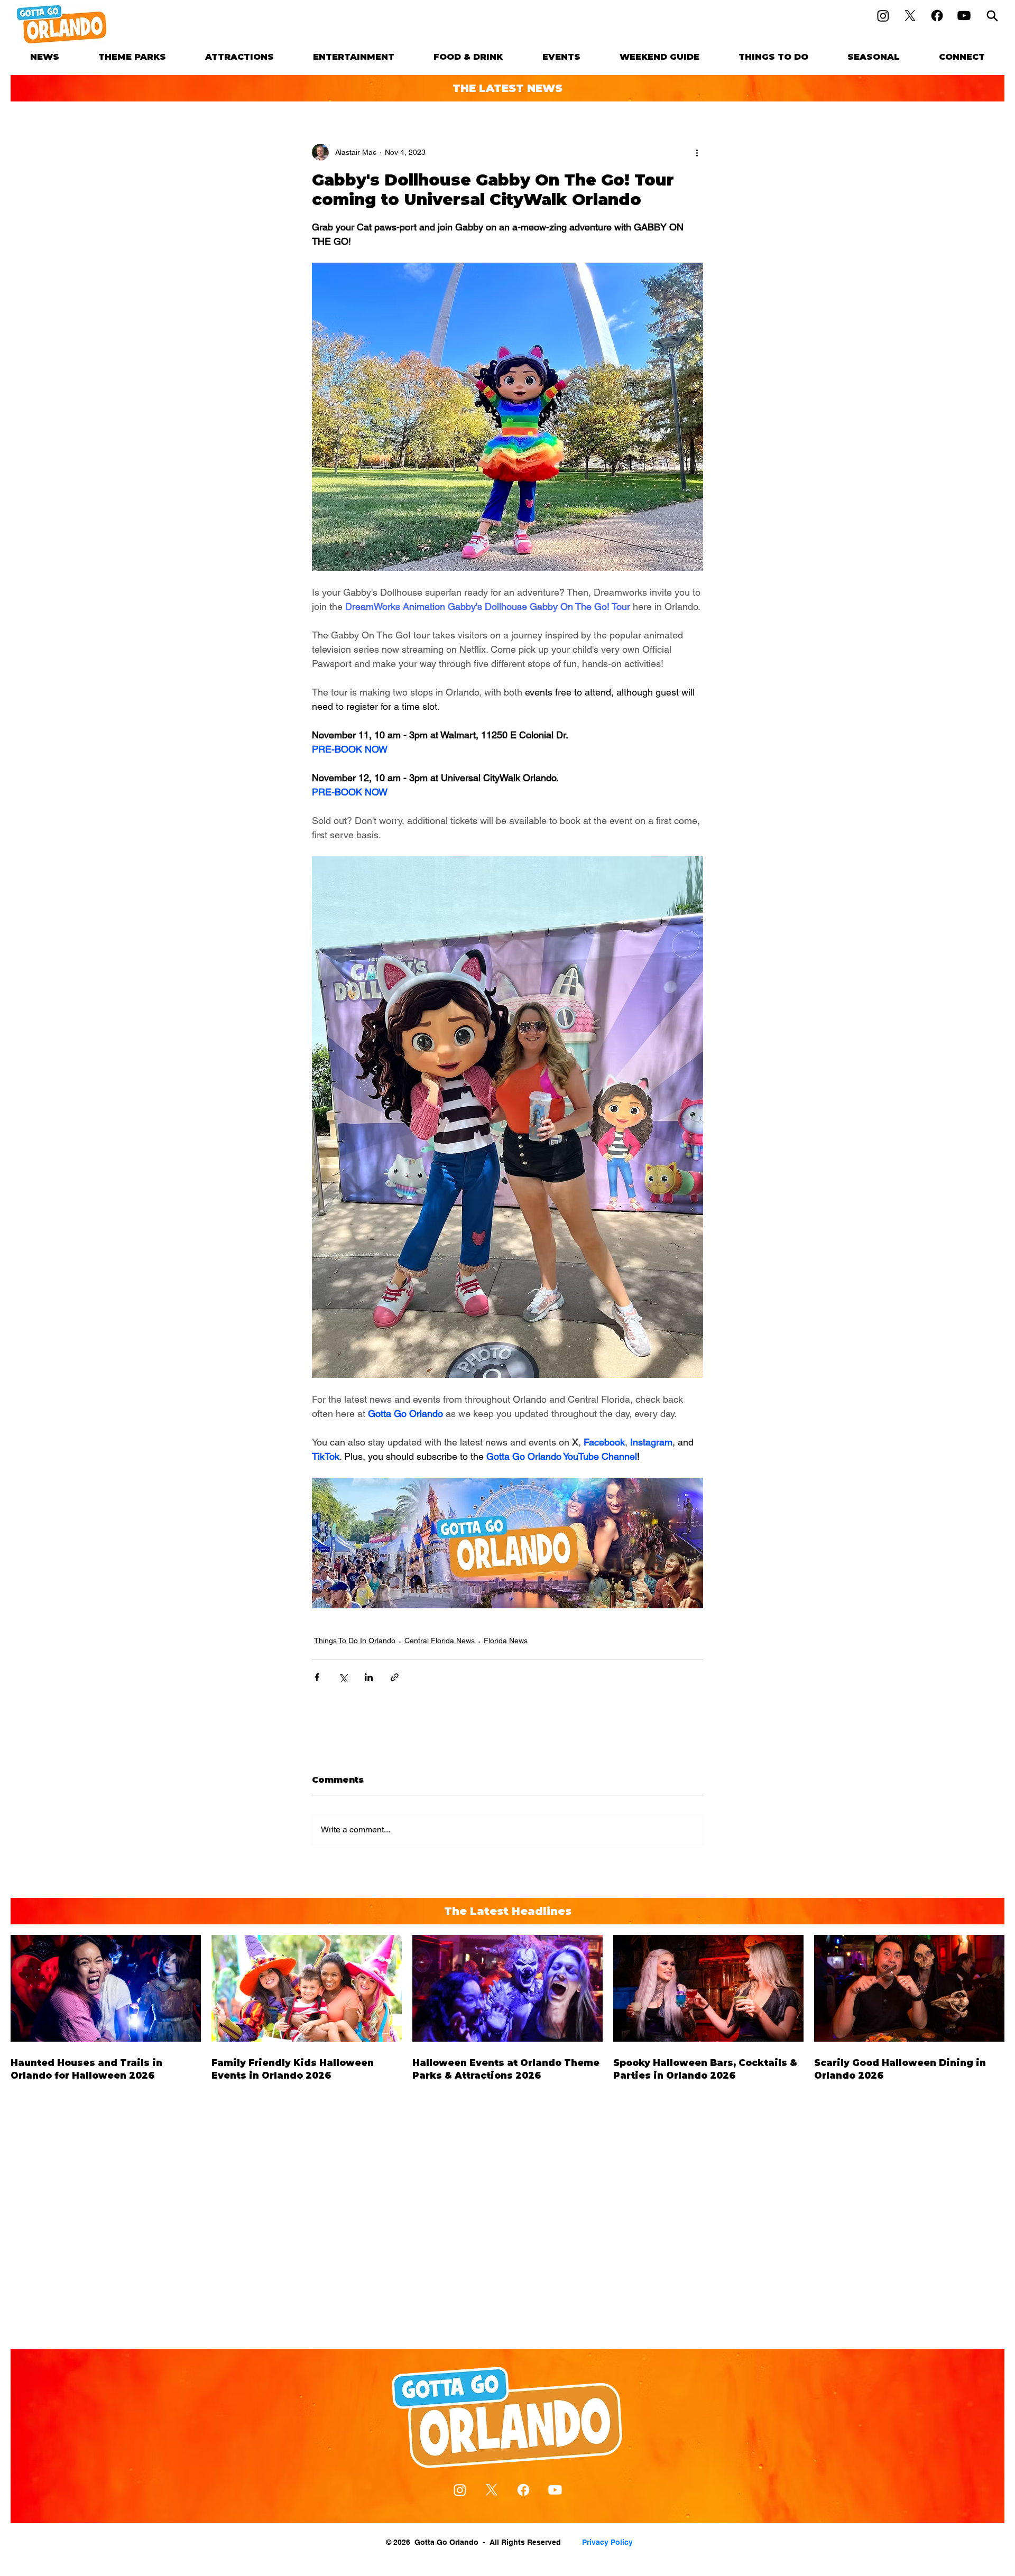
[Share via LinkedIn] (369, 1677)
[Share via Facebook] (317, 1677)
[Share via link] (395, 1677)
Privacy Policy (607, 2542)
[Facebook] (937, 16)
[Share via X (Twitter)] (343, 1677)
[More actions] (697, 152)
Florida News (506, 1641)
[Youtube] (964, 16)
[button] (132, 57)
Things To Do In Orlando (355, 1641)
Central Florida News (440, 1641)
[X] (910, 16)
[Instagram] (883, 16)
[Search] (992, 16)
